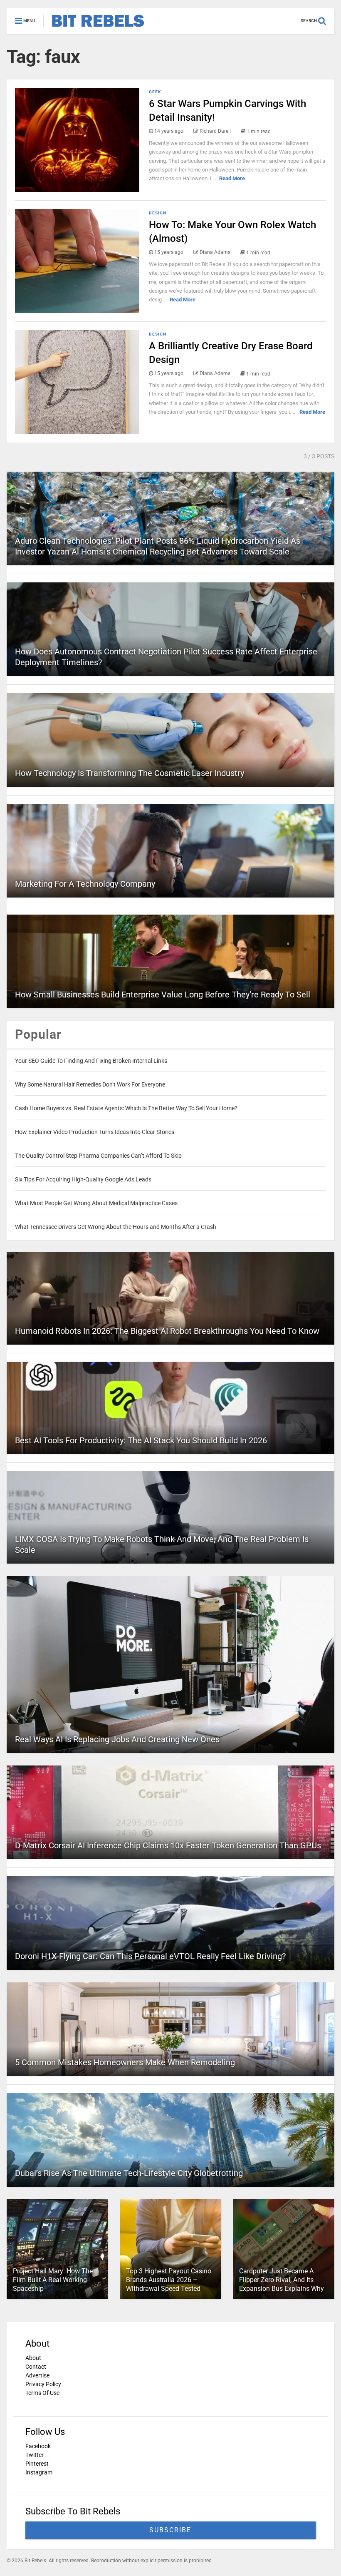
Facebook (38, 2446)
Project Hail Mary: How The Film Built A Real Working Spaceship (53, 2280)
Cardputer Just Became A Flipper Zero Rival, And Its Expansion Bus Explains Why (282, 2280)
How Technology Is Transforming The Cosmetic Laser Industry (130, 773)
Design (158, 213)
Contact (36, 2367)
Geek (155, 92)
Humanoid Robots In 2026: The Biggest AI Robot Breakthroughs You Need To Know (167, 1331)
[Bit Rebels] (94, 27)
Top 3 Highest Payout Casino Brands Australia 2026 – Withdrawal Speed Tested (169, 2280)
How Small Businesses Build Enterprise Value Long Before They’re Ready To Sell (163, 995)
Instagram (39, 2472)
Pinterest (37, 2464)
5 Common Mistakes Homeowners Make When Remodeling (125, 2062)
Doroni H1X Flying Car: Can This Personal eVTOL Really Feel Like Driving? (150, 1956)
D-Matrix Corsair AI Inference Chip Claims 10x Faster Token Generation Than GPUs (168, 1845)
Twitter (35, 2455)
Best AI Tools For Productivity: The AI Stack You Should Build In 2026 (141, 1440)
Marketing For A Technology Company (85, 884)
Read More (232, 178)
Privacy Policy (43, 2384)
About (33, 2358)
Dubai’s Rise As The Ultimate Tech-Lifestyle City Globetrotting (129, 2173)
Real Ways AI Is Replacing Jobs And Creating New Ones (117, 1739)
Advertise (37, 2375)
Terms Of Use (42, 2393)
